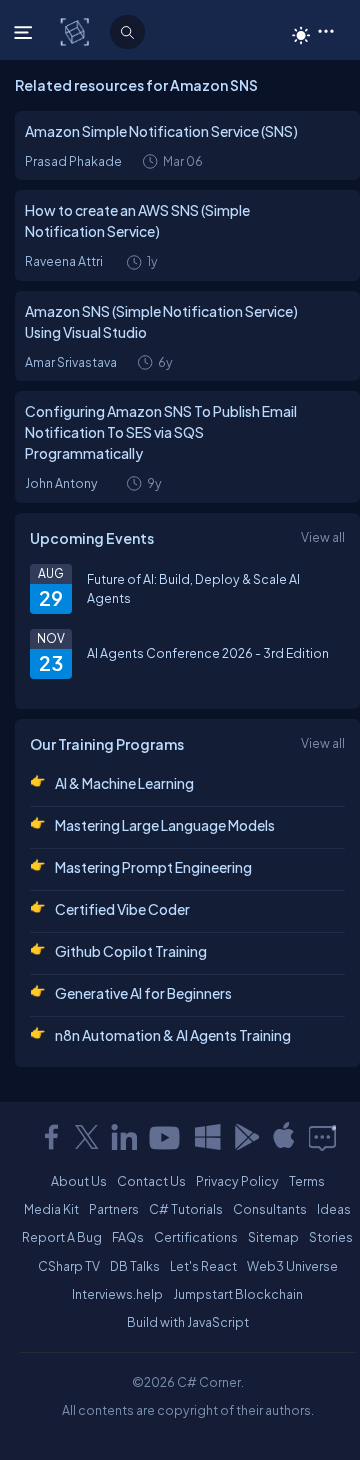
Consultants (270, 1209)
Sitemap (273, 1237)
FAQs (128, 1237)
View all (323, 537)
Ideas (334, 1209)
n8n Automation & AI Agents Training (173, 1035)
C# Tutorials (186, 1209)
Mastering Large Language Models (165, 825)
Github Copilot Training (131, 951)
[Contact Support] (322, 1137)
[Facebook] (51, 1137)
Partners (114, 1209)
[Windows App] (208, 1137)
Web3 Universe (292, 1266)
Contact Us (151, 1181)
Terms (307, 1181)
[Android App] (246, 1137)
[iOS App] (284, 1137)
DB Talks (135, 1266)
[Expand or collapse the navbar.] (25, 32)
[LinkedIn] (124, 1137)
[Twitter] (87, 1137)
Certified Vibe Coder (122, 909)
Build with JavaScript (188, 1322)
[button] (325, 30)
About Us (79, 1181)
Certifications (196, 1237)
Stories (331, 1237)
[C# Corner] (76, 31)
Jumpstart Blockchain (238, 1294)
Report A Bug (62, 1237)
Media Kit (51, 1209)
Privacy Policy (237, 1181)
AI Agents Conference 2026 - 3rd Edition (208, 653)
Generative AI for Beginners (143, 993)
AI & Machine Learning (124, 783)
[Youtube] (166, 1137)
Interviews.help (117, 1294)
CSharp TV (69, 1266)
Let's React (203, 1266)
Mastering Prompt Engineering (153, 867)
